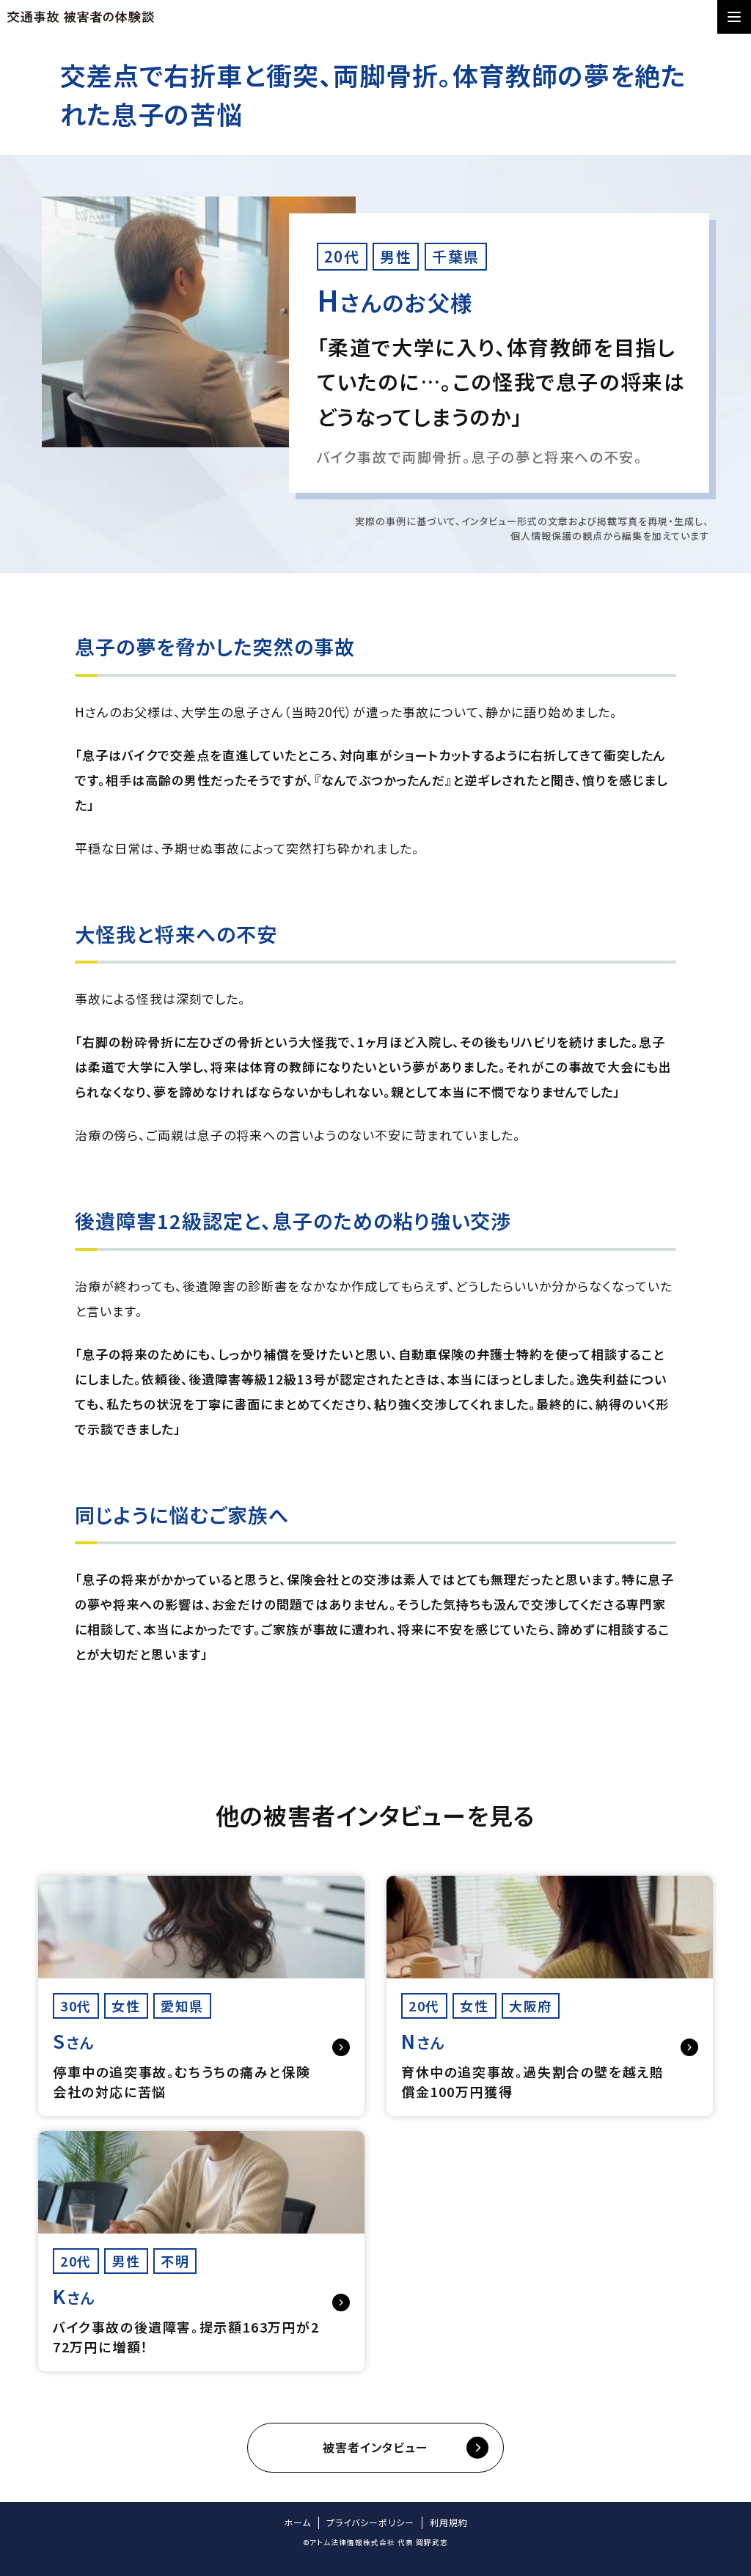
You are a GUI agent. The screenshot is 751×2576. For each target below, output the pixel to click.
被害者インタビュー (375, 2447)
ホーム (297, 2522)
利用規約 (449, 2522)
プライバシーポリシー (370, 2522)
